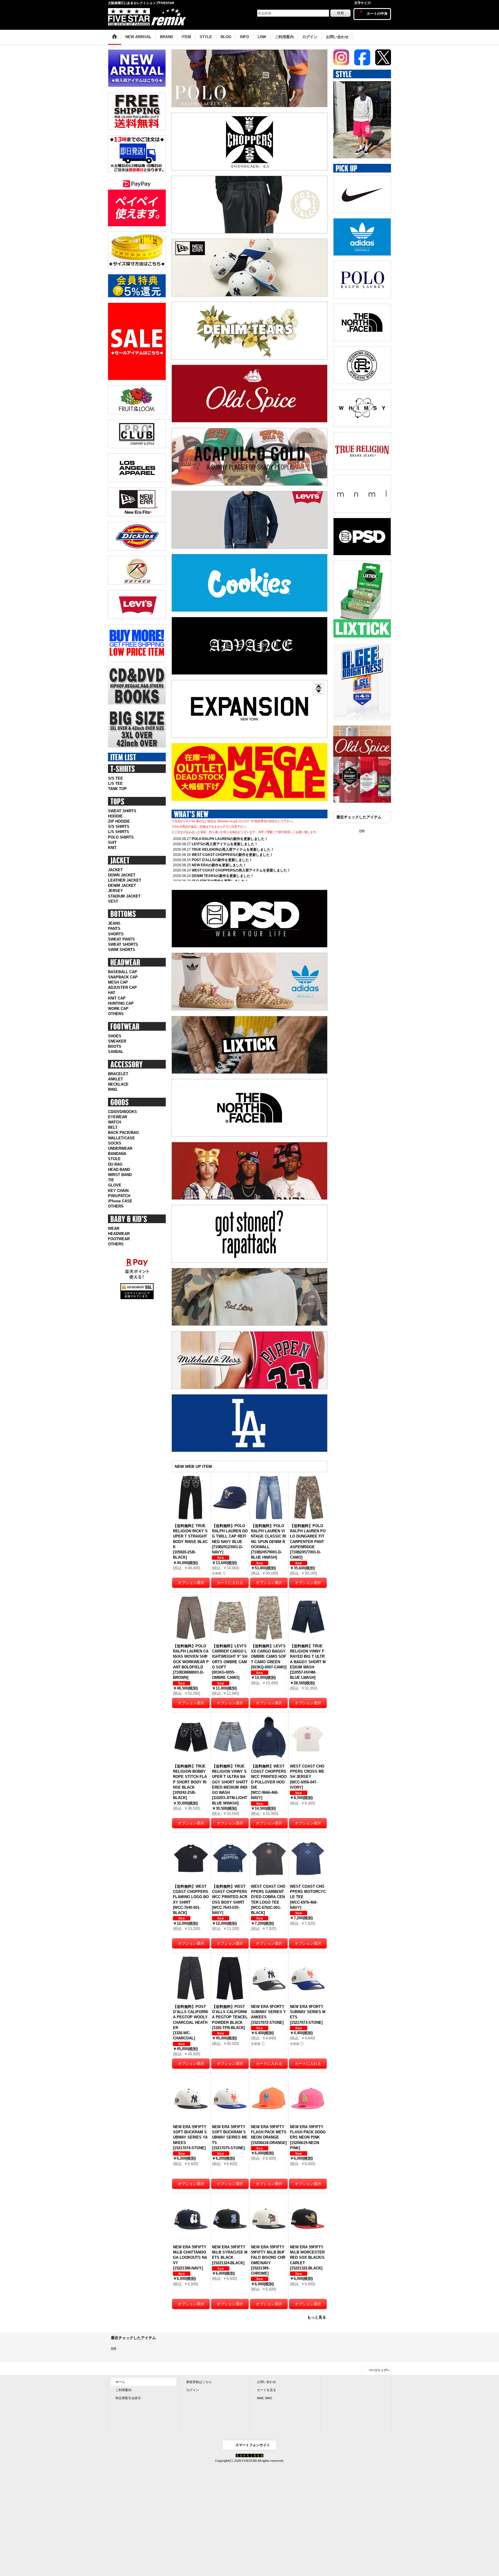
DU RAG (115, 1164)
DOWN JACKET (122, 875)
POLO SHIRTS (121, 837)
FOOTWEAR (119, 1239)
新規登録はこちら (199, 2382)
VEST (113, 901)
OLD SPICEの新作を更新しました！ (220, 881)
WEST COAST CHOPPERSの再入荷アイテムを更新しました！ (241, 870)
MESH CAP (118, 982)
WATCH (114, 1122)
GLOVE (115, 1185)
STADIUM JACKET (124, 896)
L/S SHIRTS (119, 832)
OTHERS (116, 1014)
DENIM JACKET (122, 885)
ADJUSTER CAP (122, 987)
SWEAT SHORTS (123, 944)
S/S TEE (116, 778)
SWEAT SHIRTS (122, 811)
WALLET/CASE (121, 1138)
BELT (113, 1127)
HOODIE (115, 816)
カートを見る (267, 2390)
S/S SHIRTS (119, 827)
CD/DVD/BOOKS (122, 1112)
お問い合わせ (267, 2382)
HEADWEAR (119, 1234)
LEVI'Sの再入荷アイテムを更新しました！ (225, 844)
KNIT (112, 848)
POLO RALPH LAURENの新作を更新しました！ (230, 839)
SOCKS (115, 1143)
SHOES (115, 1036)
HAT (112, 993)
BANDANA (117, 1154)
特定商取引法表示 (128, 2398)
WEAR (114, 1228)
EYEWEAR (118, 1117)
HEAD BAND (119, 1170)
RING (113, 1089)
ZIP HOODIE (119, 821)
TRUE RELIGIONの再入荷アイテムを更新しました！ (233, 850)
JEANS (114, 923)
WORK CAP (118, 1009)
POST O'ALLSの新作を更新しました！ (222, 860)
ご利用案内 (123, 2390)
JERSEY (116, 891)
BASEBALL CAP (123, 972)
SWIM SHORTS (122, 950)
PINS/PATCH (119, 1196)
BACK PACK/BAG (123, 1133)
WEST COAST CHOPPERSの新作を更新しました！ (232, 855)
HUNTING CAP (121, 1003)
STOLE (114, 1159)
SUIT (112, 842)
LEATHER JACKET (125, 880)
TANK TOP (117, 789)
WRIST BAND (120, 1175)
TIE (111, 1180)
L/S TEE (115, 783)
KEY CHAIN (118, 1191)
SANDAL (116, 1052)
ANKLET (116, 1079)
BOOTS (115, 1046)
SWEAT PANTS (121, 939)
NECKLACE (118, 1084)
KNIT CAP (117, 998)
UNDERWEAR (120, 1148)
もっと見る (317, 2317)
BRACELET (118, 1074)
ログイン (193, 2390)
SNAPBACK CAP (123, 977)
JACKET (115, 870)
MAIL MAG (265, 2398)
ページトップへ (379, 2370)
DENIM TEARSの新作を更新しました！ (223, 876)
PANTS (114, 929)
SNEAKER (117, 1041)
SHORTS (116, 934)
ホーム (120, 2382)
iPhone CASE (120, 1201)
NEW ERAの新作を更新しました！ (219, 865)
